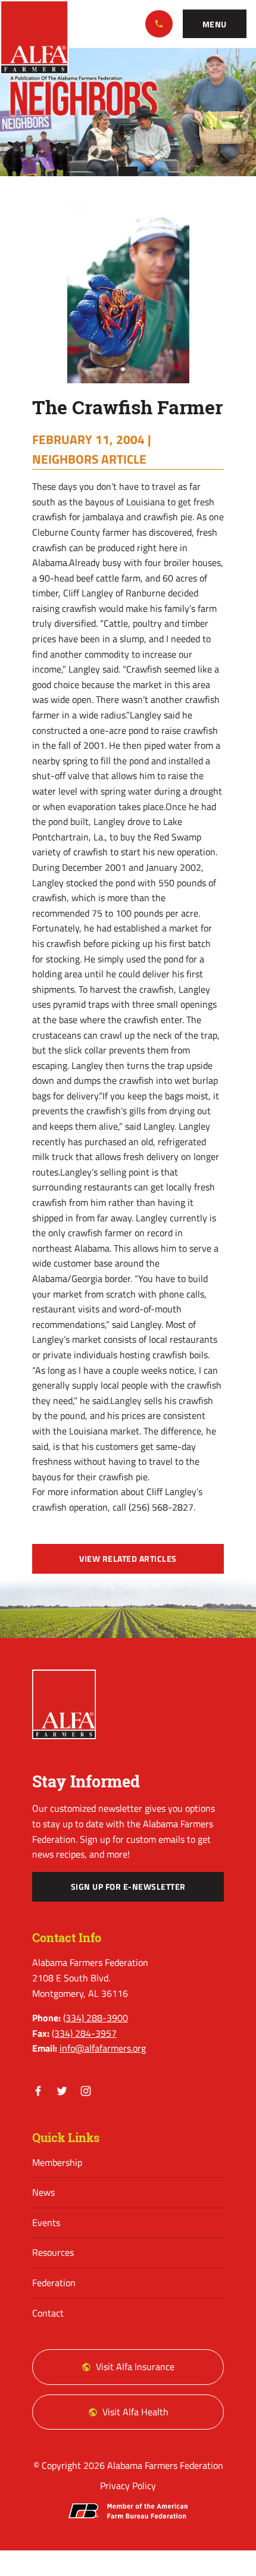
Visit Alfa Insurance (135, 2366)
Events (46, 2222)
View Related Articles (128, 1559)
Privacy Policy (128, 2486)
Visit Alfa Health (135, 2412)
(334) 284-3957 (84, 2033)
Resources (53, 2252)
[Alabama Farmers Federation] (64, 1704)
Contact (48, 2313)
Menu (215, 24)
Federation (54, 2283)
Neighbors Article (89, 459)
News (43, 2192)
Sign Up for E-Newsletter (128, 1887)
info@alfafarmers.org (103, 2048)
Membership (57, 2162)
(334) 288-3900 (159, 24)
